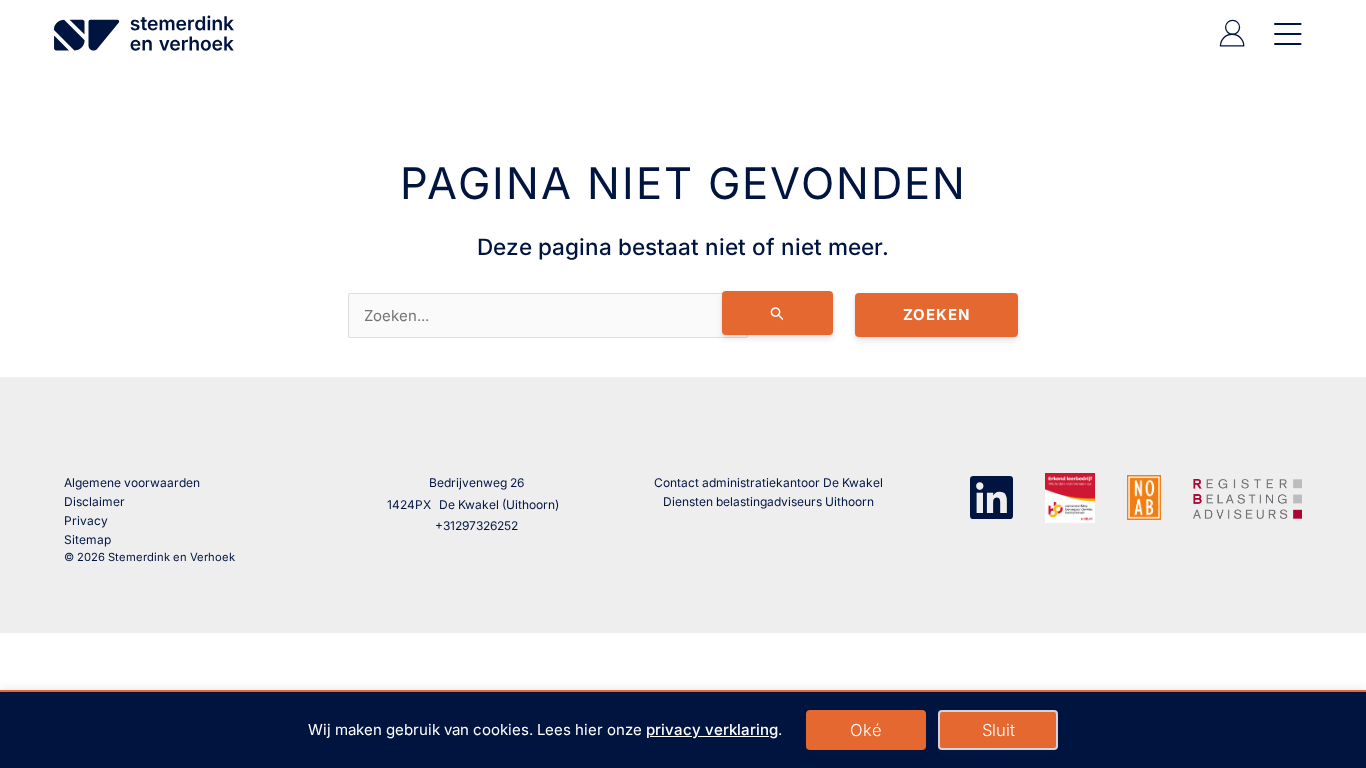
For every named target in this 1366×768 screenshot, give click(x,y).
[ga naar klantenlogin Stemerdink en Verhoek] (1232, 41)
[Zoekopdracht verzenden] (778, 313)
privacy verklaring (712, 729)
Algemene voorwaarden (132, 482)
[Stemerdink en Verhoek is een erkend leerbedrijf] (1070, 498)
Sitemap (87, 539)
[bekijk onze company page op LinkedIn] (991, 495)
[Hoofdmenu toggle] (1284, 33)
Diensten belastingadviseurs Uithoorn (768, 501)
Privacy (86, 520)
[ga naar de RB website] (1247, 496)
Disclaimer (94, 501)
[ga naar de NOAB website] (1144, 496)
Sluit (998, 730)
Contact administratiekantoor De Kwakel (768, 482)
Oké (866, 730)
